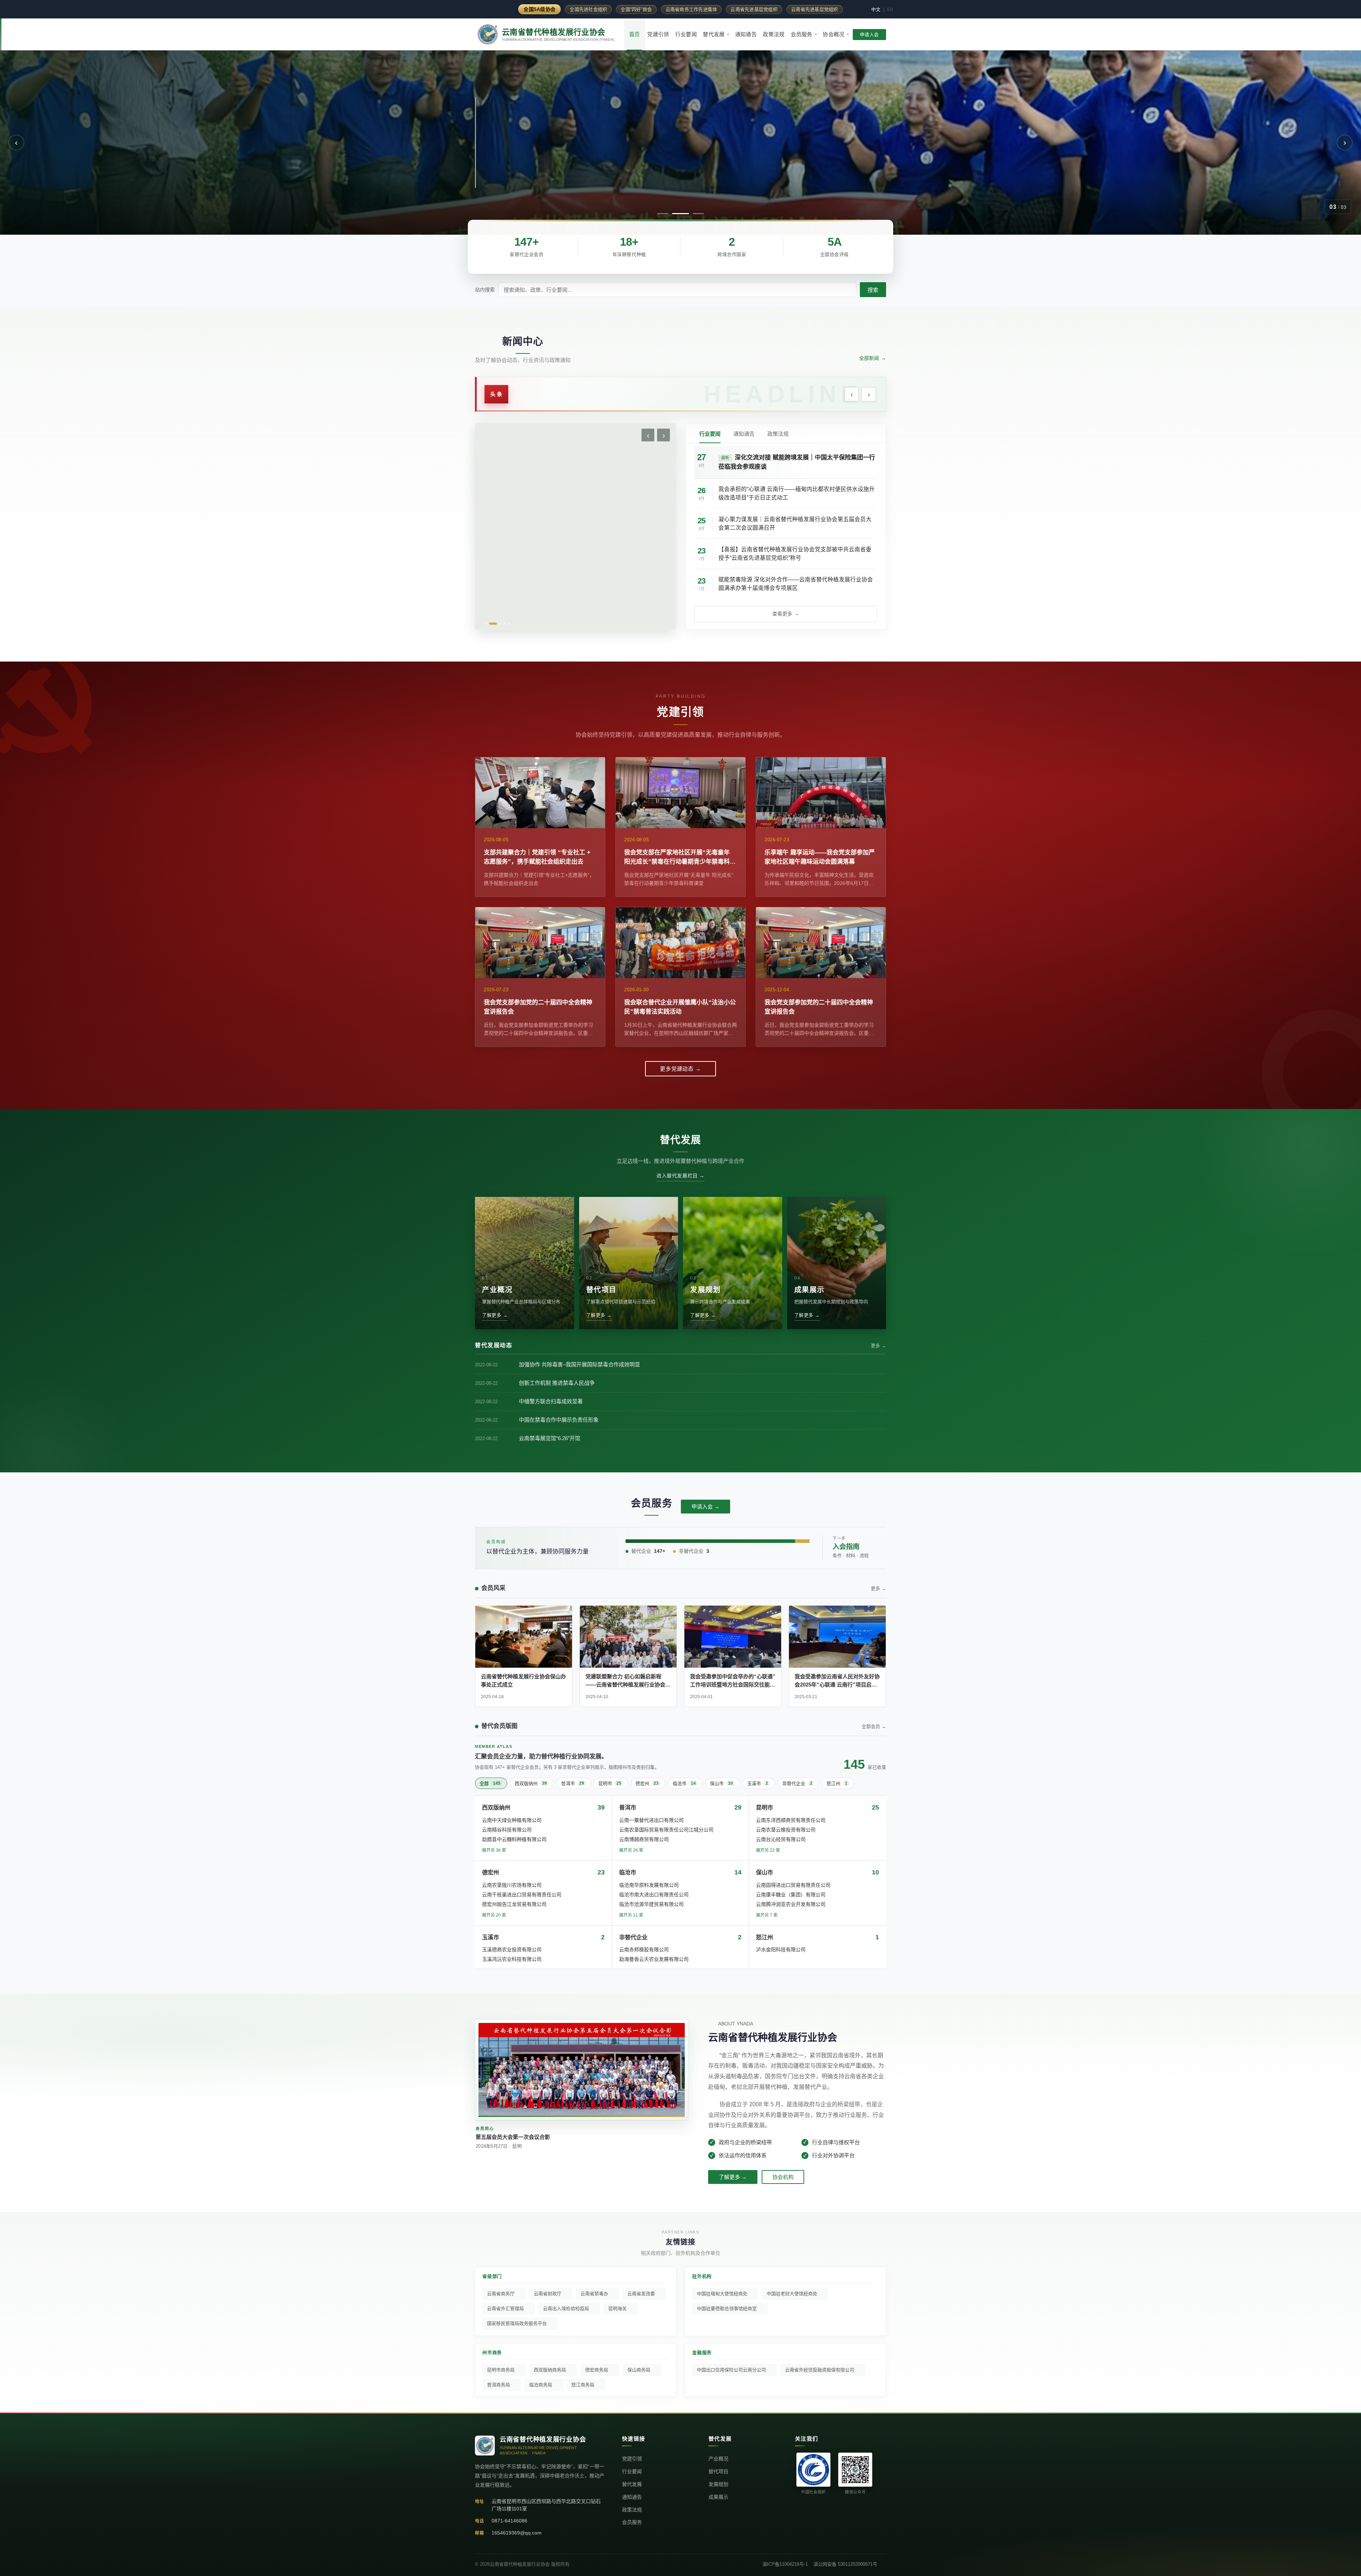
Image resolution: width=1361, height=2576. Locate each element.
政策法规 (774, 34)
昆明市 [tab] (610, 1783)
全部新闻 (873, 358)
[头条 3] (500, 624)
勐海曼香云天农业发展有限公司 (654, 1959)
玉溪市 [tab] (758, 1783)
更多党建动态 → (680, 1069)
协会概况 (833, 34)
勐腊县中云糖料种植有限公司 (514, 1839)
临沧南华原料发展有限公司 (649, 1885)
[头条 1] (486, 624)
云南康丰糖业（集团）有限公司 (791, 1895)
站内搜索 (485, 290)
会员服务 (802, 34)
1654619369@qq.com (517, 2533)
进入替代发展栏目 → (680, 1176)
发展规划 (718, 2484)
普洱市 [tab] (573, 1783)
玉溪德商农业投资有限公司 (512, 1950)
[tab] (663, 214)
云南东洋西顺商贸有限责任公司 (791, 1820)
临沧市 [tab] (684, 1783)
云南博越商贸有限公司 (644, 1839)
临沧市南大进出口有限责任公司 (654, 1895)
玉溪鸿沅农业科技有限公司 (512, 1959)
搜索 (873, 290)
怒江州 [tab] (837, 1783)
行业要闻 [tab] (710, 434)
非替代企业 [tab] (797, 1783)
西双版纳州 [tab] (531, 1783)
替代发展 (714, 34)
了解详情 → (509, 177)
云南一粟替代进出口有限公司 (651, 1820)
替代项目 (718, 2471)
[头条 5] (509, 624)
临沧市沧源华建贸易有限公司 (651, 1904)
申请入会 (869, 35)
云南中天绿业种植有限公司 (512, 1820)
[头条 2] (493, 624)
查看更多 (786, 614)
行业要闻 (686, 34)
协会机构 (783, 2177)
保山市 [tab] (721, 1783)
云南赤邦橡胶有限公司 (644, 1950)
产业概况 (718, 2459)
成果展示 (718, 2497)
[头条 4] (504, 624)
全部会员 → (874, 1726)
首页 (635, 34)
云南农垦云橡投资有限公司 (786, 1830)
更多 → (878, 1346)
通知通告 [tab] (744, 434)
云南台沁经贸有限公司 (781, 1839)
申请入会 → (705, 1507)
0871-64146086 (509, 2521)
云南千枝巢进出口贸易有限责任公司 (522, 1895)
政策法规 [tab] (778, 434)
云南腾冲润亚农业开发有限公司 (791, 1904)
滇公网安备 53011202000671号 (845, 2564)
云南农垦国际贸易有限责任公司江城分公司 (666, 1830)
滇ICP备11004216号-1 (785, 2564)
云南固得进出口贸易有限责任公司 (793, 1885)
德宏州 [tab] (647, 1783)
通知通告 (746, 34)
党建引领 (658, 34)
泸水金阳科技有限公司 (781, 1950)
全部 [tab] (490, 1783)
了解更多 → (733, 2177)
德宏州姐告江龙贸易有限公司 (514, 1904)
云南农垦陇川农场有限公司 (512, 1885)
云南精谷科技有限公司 (507, 1830)
